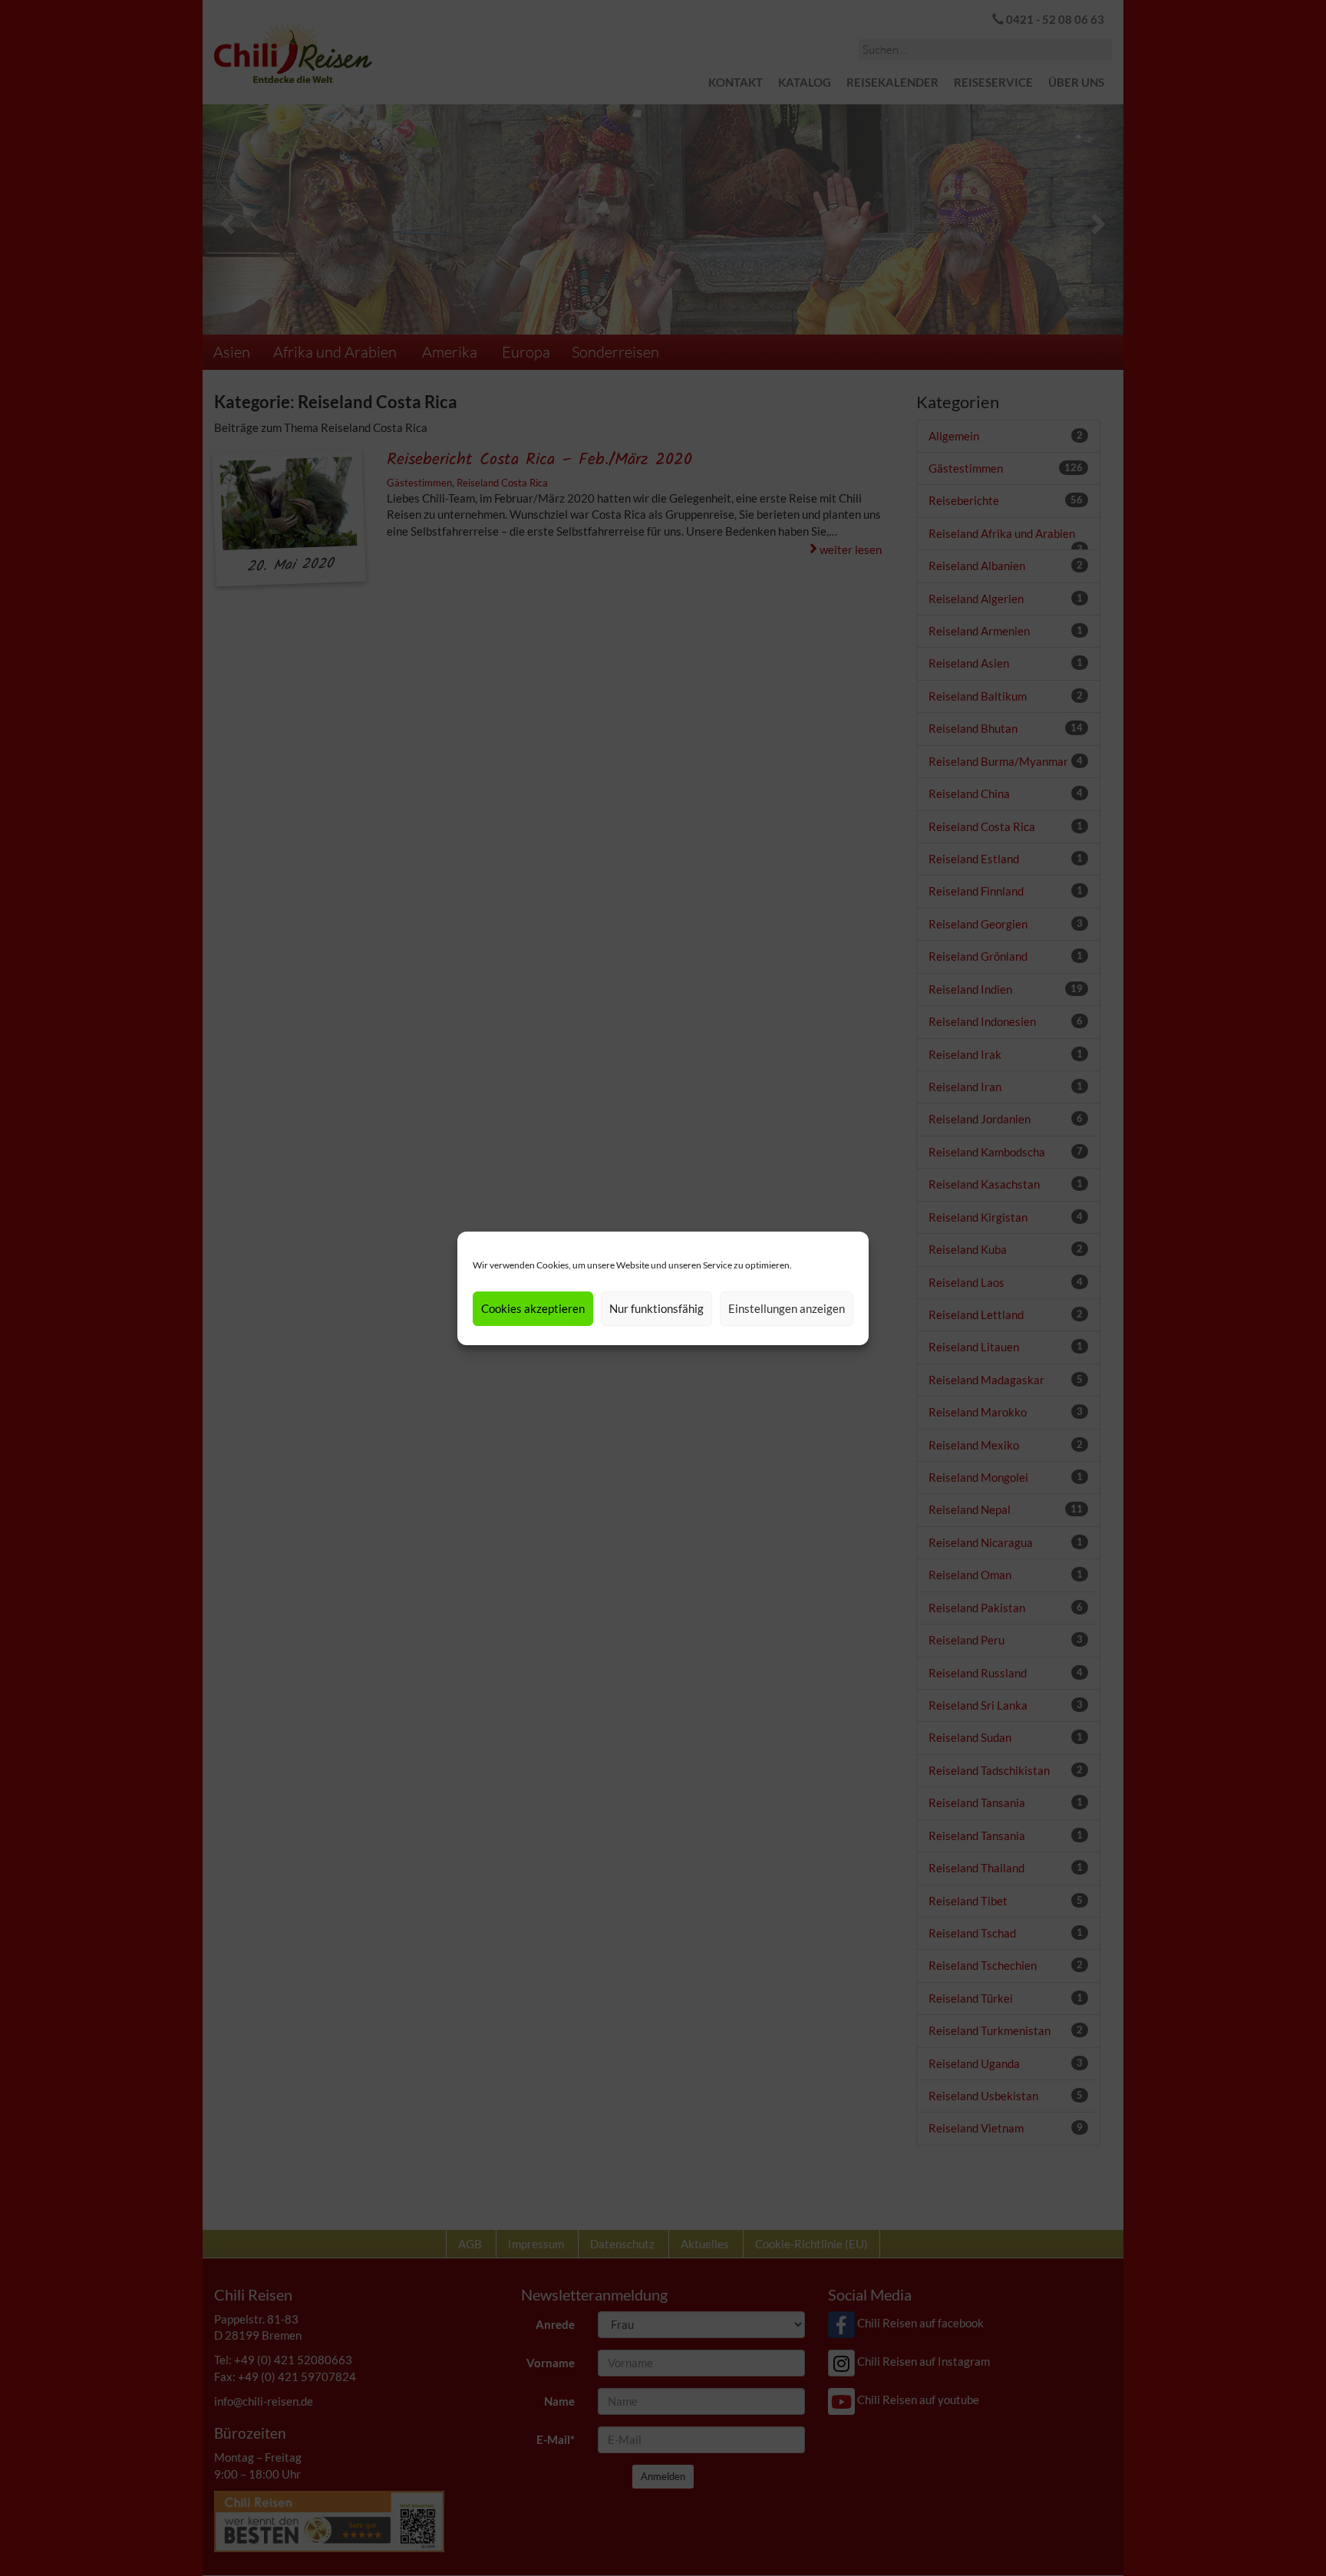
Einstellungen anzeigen (787, 1308)
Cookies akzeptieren (533, 1308)
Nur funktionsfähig (656, 1308)
